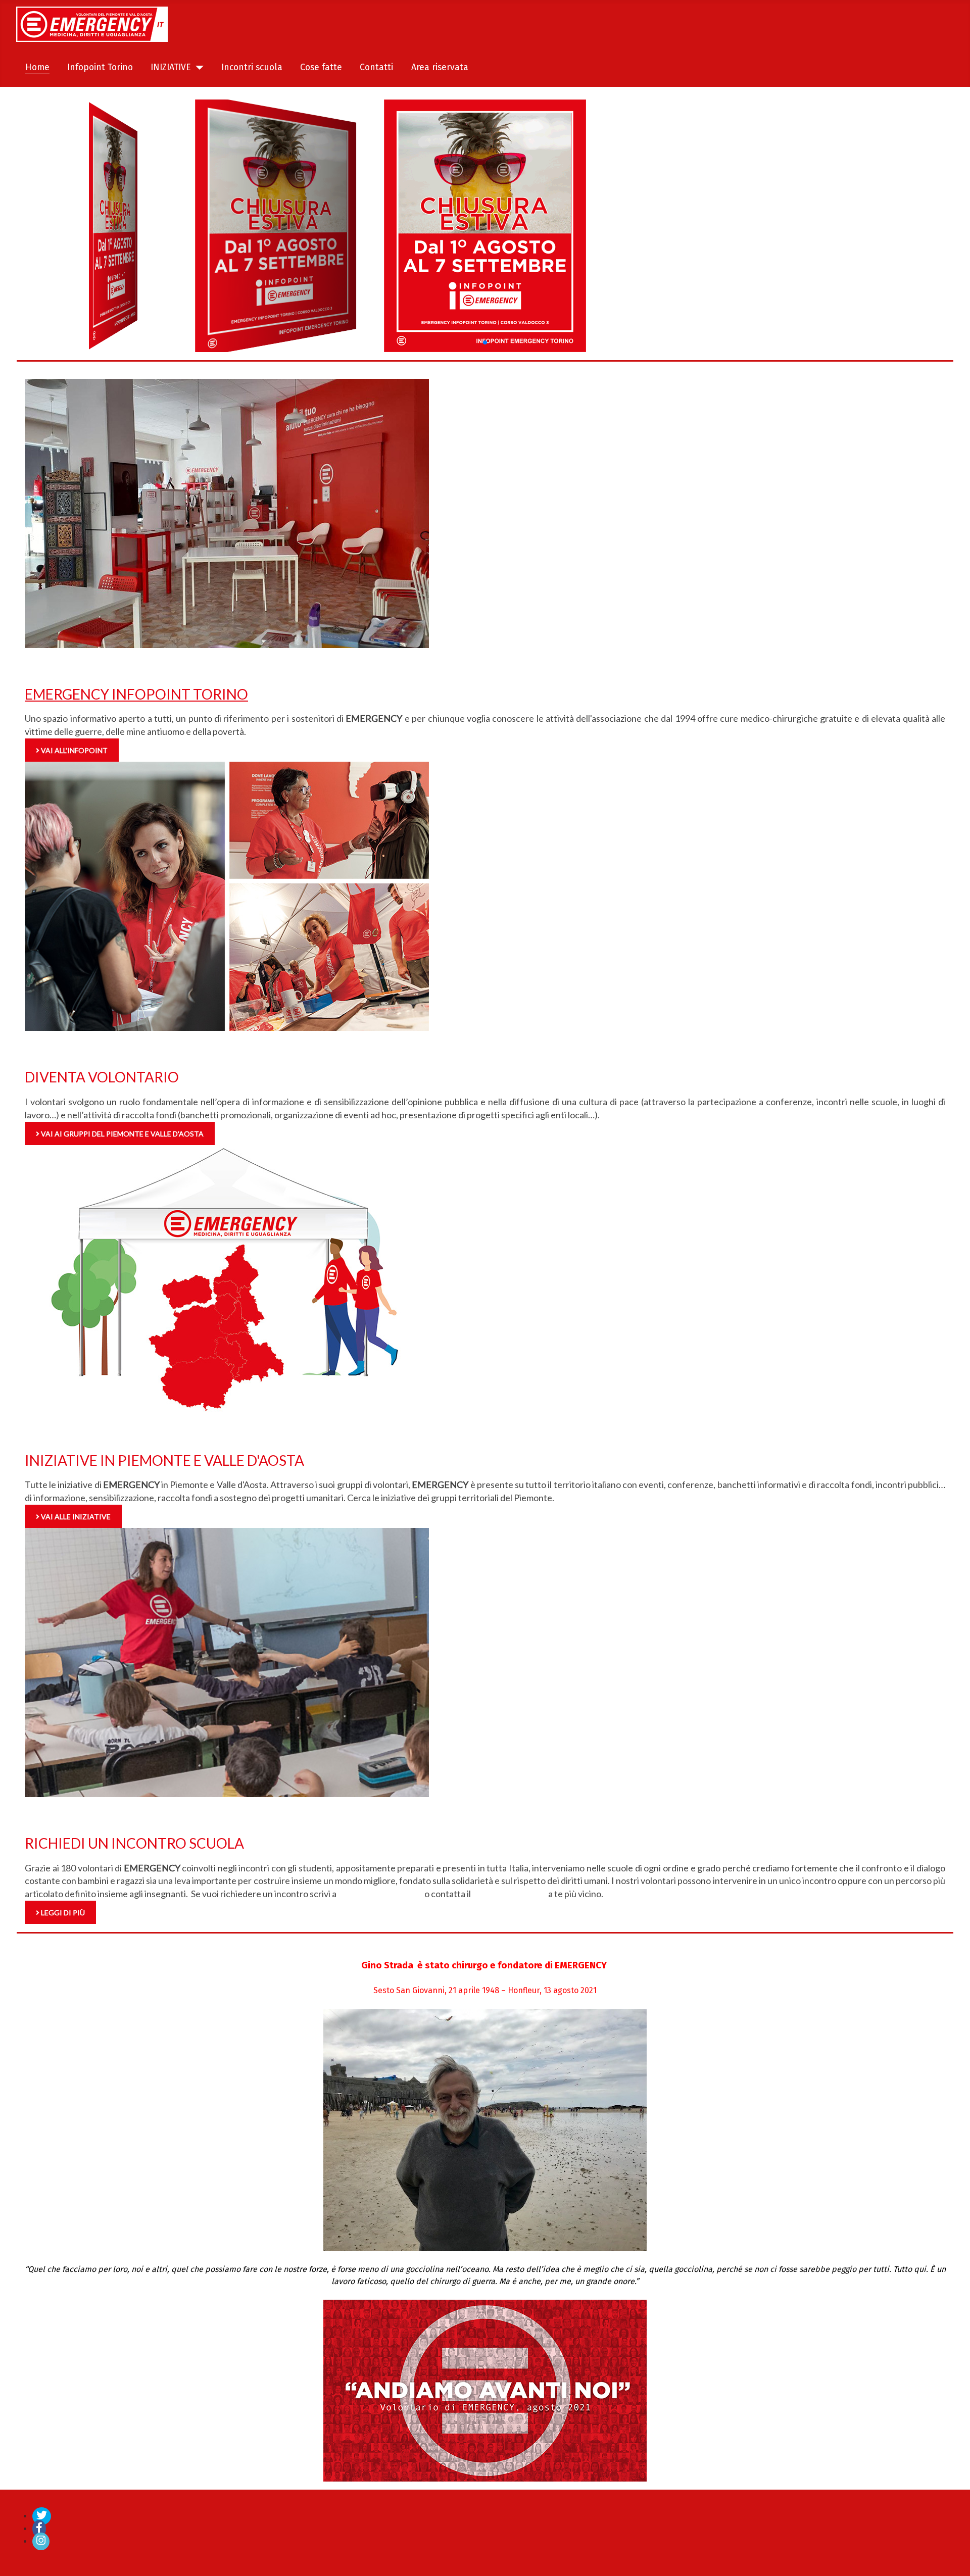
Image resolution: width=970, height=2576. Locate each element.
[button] (485, 342)
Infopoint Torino (100, 67)
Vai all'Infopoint (74, 750)
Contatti (376, 67)
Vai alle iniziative (75, 1517)
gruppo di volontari (510, 1894)
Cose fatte (321, 67)
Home (37, 67)
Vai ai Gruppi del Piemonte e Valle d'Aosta (122, 1134)
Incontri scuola (252, 67)
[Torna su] (952, 2557)
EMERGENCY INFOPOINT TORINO (136, 694)
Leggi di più (62, 1913)
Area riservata (440, 67)
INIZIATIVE (171, 67)
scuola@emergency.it (380, 1894)
